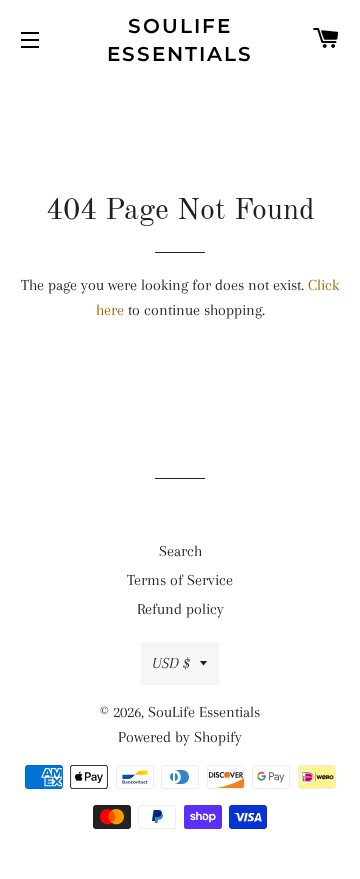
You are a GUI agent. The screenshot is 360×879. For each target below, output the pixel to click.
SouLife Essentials (180, 40)
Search (180, 551)
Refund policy (180, 609)
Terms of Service (180, 580)
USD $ (171, 663)
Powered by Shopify (180, 737)
